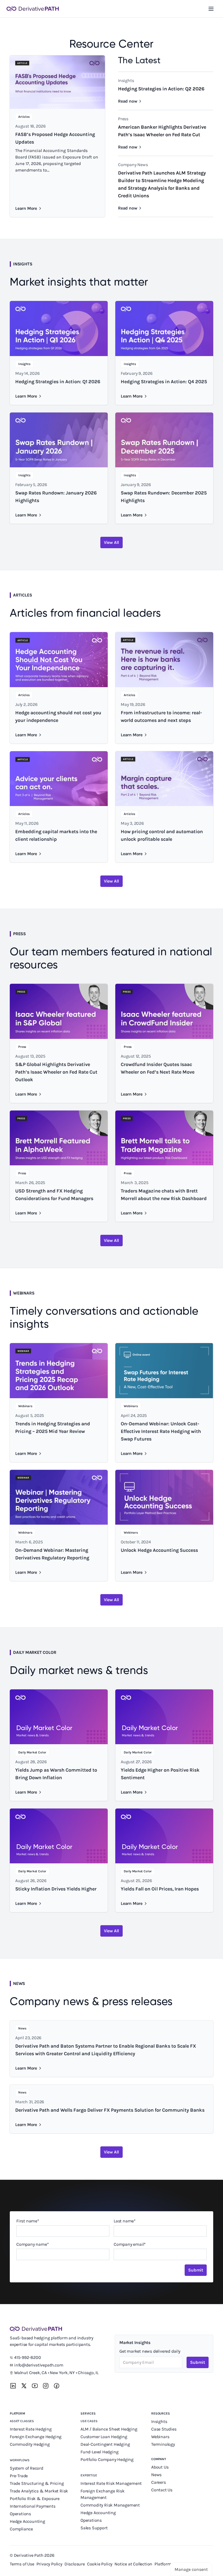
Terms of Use (22, 2564)
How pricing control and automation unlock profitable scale (162, 835)
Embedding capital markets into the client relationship (56, 835)
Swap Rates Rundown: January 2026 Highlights (56, 497)
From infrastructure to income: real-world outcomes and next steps (161, 716)
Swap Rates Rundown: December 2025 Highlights (164, 497)
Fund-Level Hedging (100, 2452)
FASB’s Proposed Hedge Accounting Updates (55, 138)
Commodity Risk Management (110, 2505)
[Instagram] (46, 2386)
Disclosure (75, 2564)
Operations (20, 2514)
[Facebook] (57, 2386)
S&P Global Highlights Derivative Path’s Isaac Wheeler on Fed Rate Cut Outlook (56, 1072)
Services (88, 2413)
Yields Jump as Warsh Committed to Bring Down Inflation (56, 1774)
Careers (159, 2482)
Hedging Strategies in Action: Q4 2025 (164, 382)
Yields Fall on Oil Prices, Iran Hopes (160, 1889)
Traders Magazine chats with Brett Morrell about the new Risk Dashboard (164, 1195)
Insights (159, 2421)
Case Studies (164, 2429)
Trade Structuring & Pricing (37, 2483)
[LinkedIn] (13, 2386)
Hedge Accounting (28, 2521)
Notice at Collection (133, 2564)
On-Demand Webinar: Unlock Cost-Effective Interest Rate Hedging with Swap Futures (161, 1431)
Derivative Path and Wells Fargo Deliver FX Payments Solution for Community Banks (110, 2110)
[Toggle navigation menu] (211, 9)
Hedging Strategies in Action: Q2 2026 (161, 89)
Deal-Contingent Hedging (105, 2444)
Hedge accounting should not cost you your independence (58, 716)
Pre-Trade (19, 2476)
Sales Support (95, 2528)
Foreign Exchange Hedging (36, 2437)
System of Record (27, 2468)
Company (159, 2459)
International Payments (33, 2506)
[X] (24, 2386)
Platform (17, 2413)
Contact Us (162, 2490)
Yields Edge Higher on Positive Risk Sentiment (160, 1774)
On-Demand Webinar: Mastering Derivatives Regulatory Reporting (52, 1554)
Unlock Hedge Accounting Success (159, 1550)
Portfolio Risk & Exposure (35, 2499)
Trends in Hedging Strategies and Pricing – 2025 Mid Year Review (53, 1427)
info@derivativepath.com (39, 2365)
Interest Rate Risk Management (111, 2483)
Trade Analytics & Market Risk (39, 2491)
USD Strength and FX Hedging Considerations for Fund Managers (54, 1195)
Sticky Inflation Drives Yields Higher (56, 1889)
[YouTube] (35, 2386)
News (156, 2475)
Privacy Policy (49, 2564)
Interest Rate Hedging (31, 2429)
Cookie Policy (100, 2564)
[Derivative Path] (33, 9)
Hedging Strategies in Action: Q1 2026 (58, 382)
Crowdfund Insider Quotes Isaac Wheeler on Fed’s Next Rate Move (158, 1068)
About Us (160, 2467)
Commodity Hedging (30, 2444)
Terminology (163, 2444)
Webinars (160, 2437)
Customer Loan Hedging (104, 2437)
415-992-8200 (28, 2357)
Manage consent (191, 2569)
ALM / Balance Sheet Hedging (109, 2429)
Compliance (21, 2529)
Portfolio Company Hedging (108, 2459)
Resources (161, 2413)
